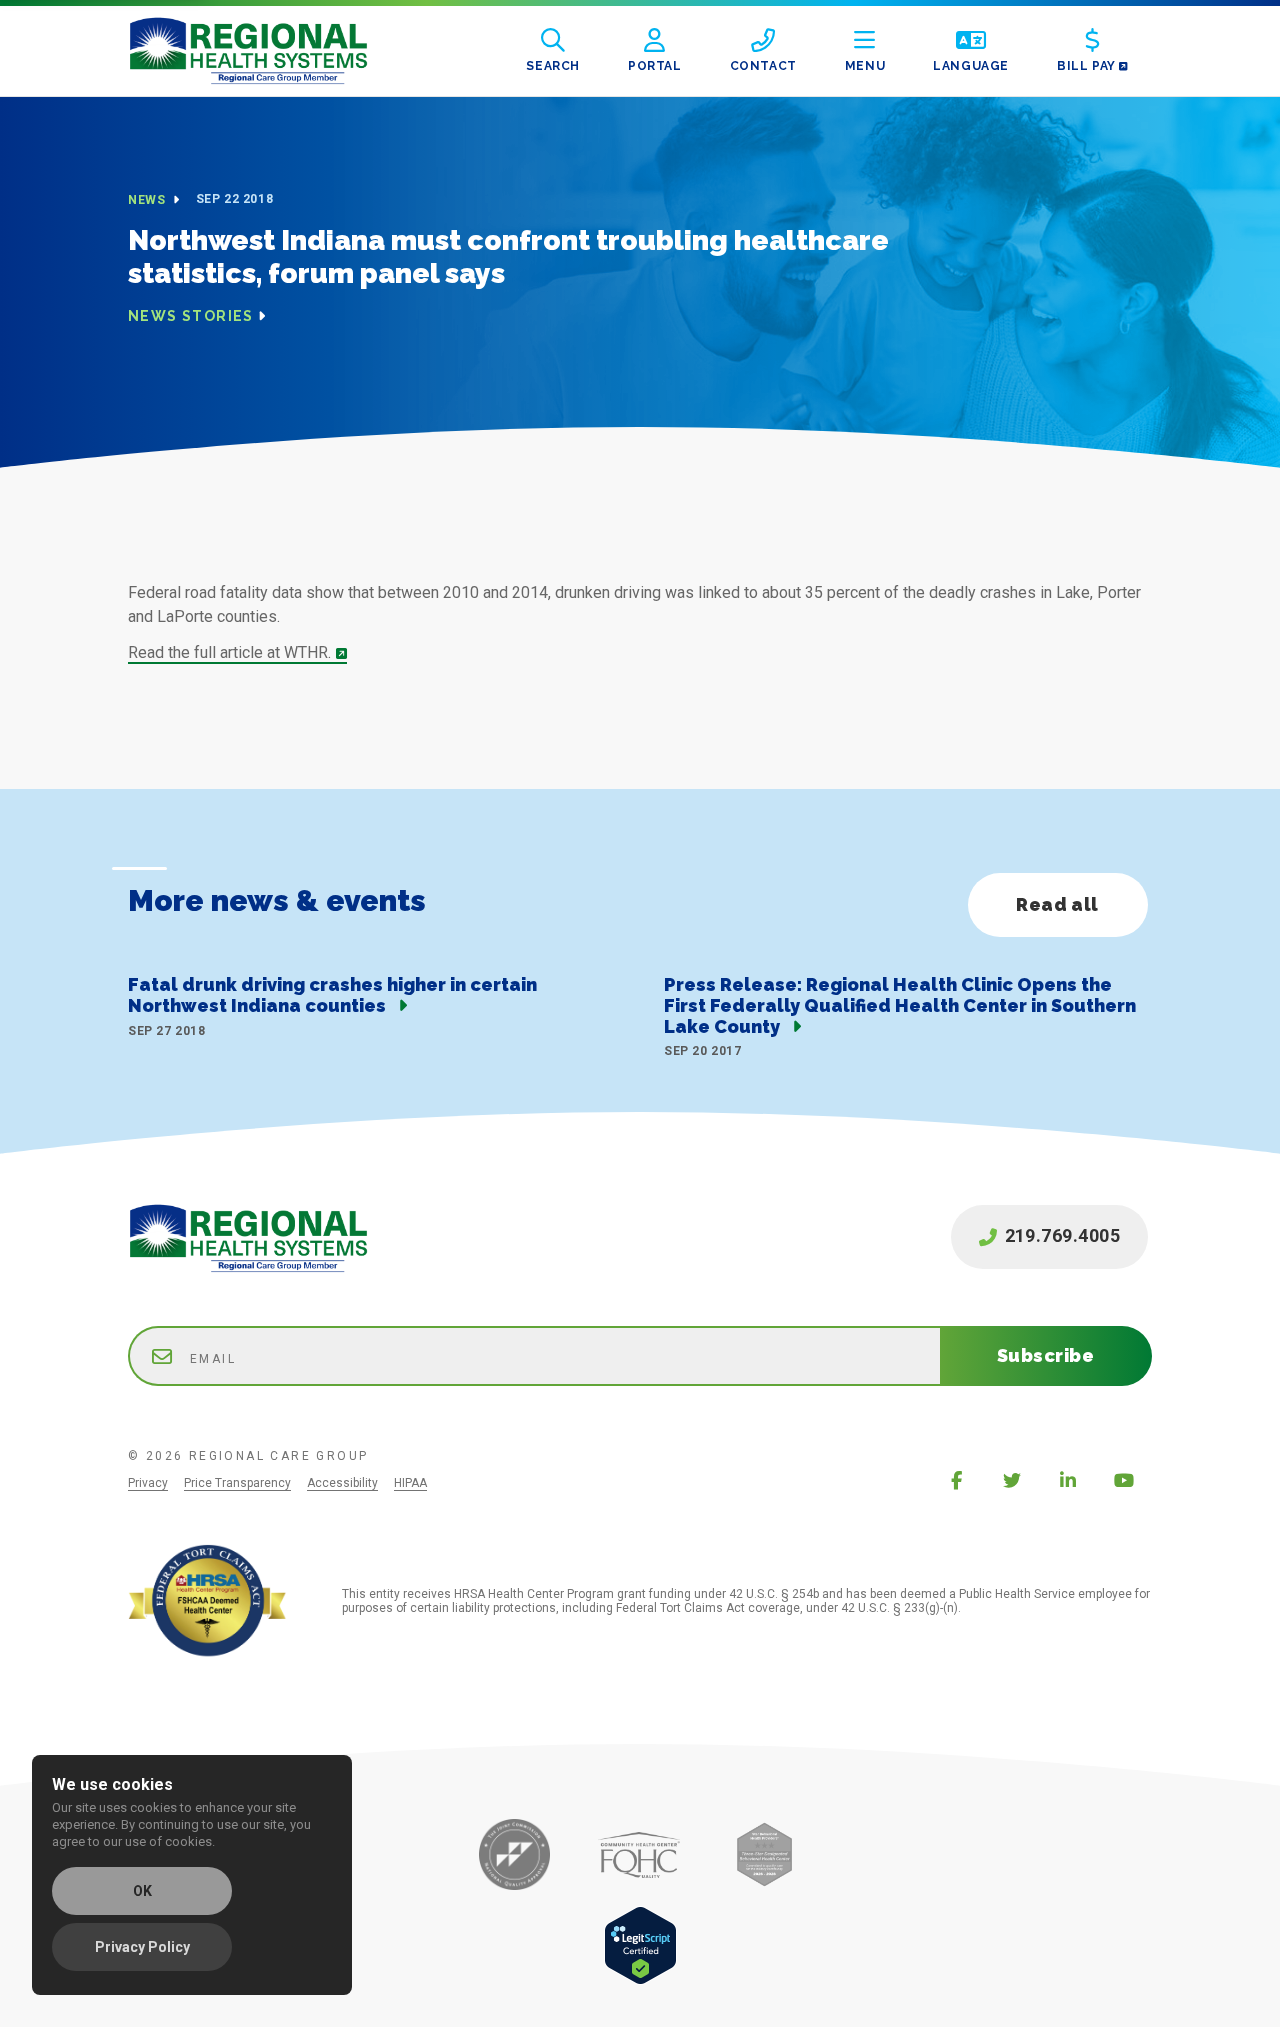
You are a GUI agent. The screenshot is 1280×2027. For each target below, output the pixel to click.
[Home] (264, 51)
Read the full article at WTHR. (229, 652)
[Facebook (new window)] (956, 1480)
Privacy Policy (142, 1947)
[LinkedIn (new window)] (1068, 1480)
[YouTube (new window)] (1124, 1480)
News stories (191, 316)
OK (142, 1891)
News (148, 200)
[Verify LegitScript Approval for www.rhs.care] (640, 1979)
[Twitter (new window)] (1012, 1480)
